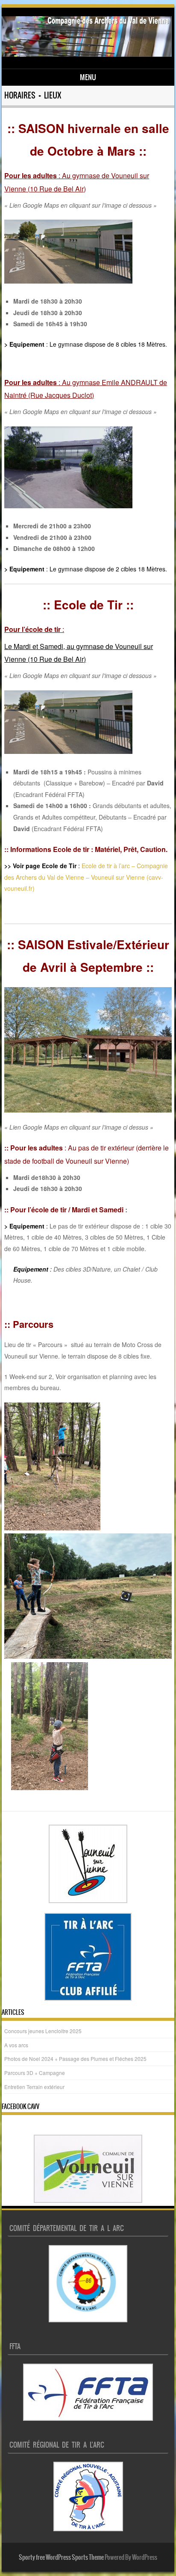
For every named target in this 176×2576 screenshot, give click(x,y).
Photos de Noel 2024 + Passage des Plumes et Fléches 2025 (75, 2059)
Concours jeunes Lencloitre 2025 (43, 2031)
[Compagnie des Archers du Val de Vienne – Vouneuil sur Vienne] (87, 54)
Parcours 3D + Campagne (35, 2073)
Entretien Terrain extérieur (34, 2087)
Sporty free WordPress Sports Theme (61, 2557)
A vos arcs (16, 2045)
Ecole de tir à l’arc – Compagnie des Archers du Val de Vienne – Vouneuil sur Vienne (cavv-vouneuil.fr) (86, 877)
